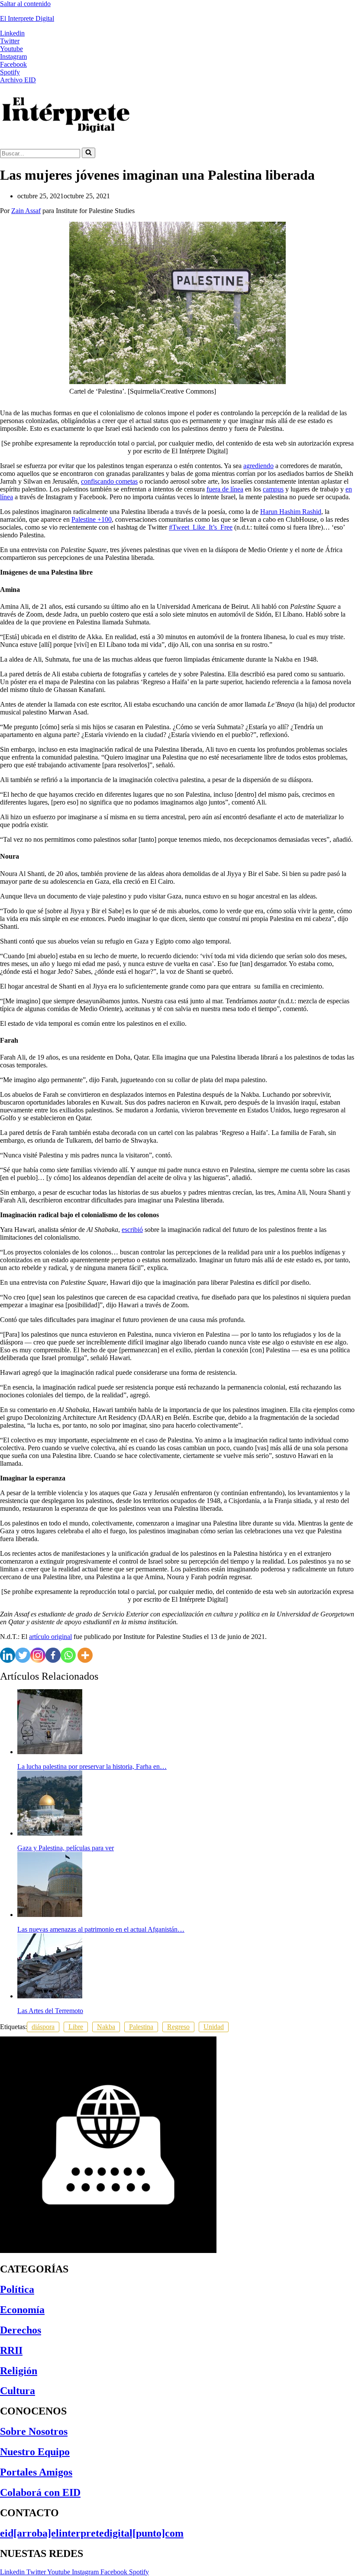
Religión (19, 2371)
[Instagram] (38, 1655)
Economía (22, 2310)
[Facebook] (53, 1655)
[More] (85, 1655)
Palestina (141, 2027)
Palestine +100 (92, 519)
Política (17, 2289)
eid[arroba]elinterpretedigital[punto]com (92, 2533)
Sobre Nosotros (34, 2431)
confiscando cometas (109, 481)
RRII (11, 2350)
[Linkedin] (8, 1655)
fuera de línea (225, 489)
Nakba (106, 2027)
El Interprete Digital (27, 18)
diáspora (43, 2027)
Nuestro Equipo (35, 2452)
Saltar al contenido (25, 4)
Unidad (214, 2027)
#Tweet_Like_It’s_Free (201, 527)
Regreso (178, 2027)
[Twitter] (23, 1655)
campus (273, 489)
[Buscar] (89, 153)
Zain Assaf (26, 211)
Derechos (21, 2330)
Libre (76, 2027)
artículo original (50, 1637)
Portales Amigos (36, 2472)
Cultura (18, 2391)
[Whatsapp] (68, 1655)
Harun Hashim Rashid (291, 512)
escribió (132, 1230)
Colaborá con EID (40, 2492)
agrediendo (258, 466)
